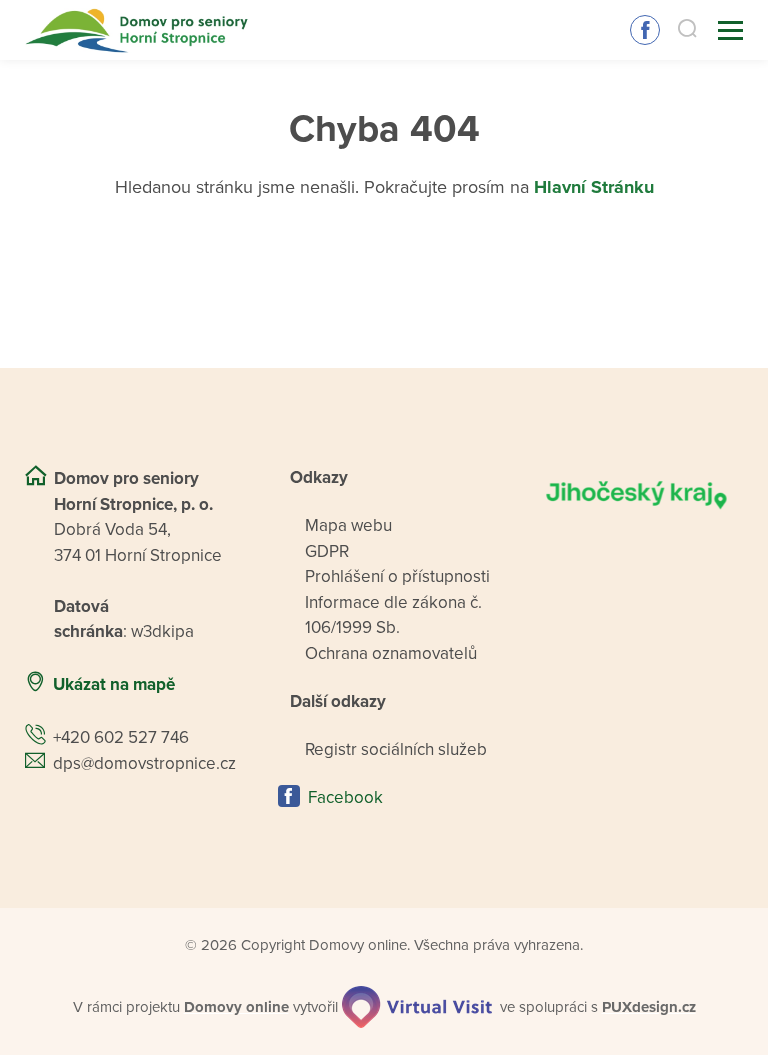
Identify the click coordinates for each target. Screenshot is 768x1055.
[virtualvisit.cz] (417, 1007)
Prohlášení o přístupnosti (397, 576)
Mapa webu (348, 525)
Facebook (645, 30)
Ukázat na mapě (114, 684)
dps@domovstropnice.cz (144, 763)
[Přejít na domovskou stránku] (138, 30)
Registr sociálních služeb (396, 749)
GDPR (327, 551)
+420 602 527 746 (121, 737)
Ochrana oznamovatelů (391, 653)
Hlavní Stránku (594, 187)
